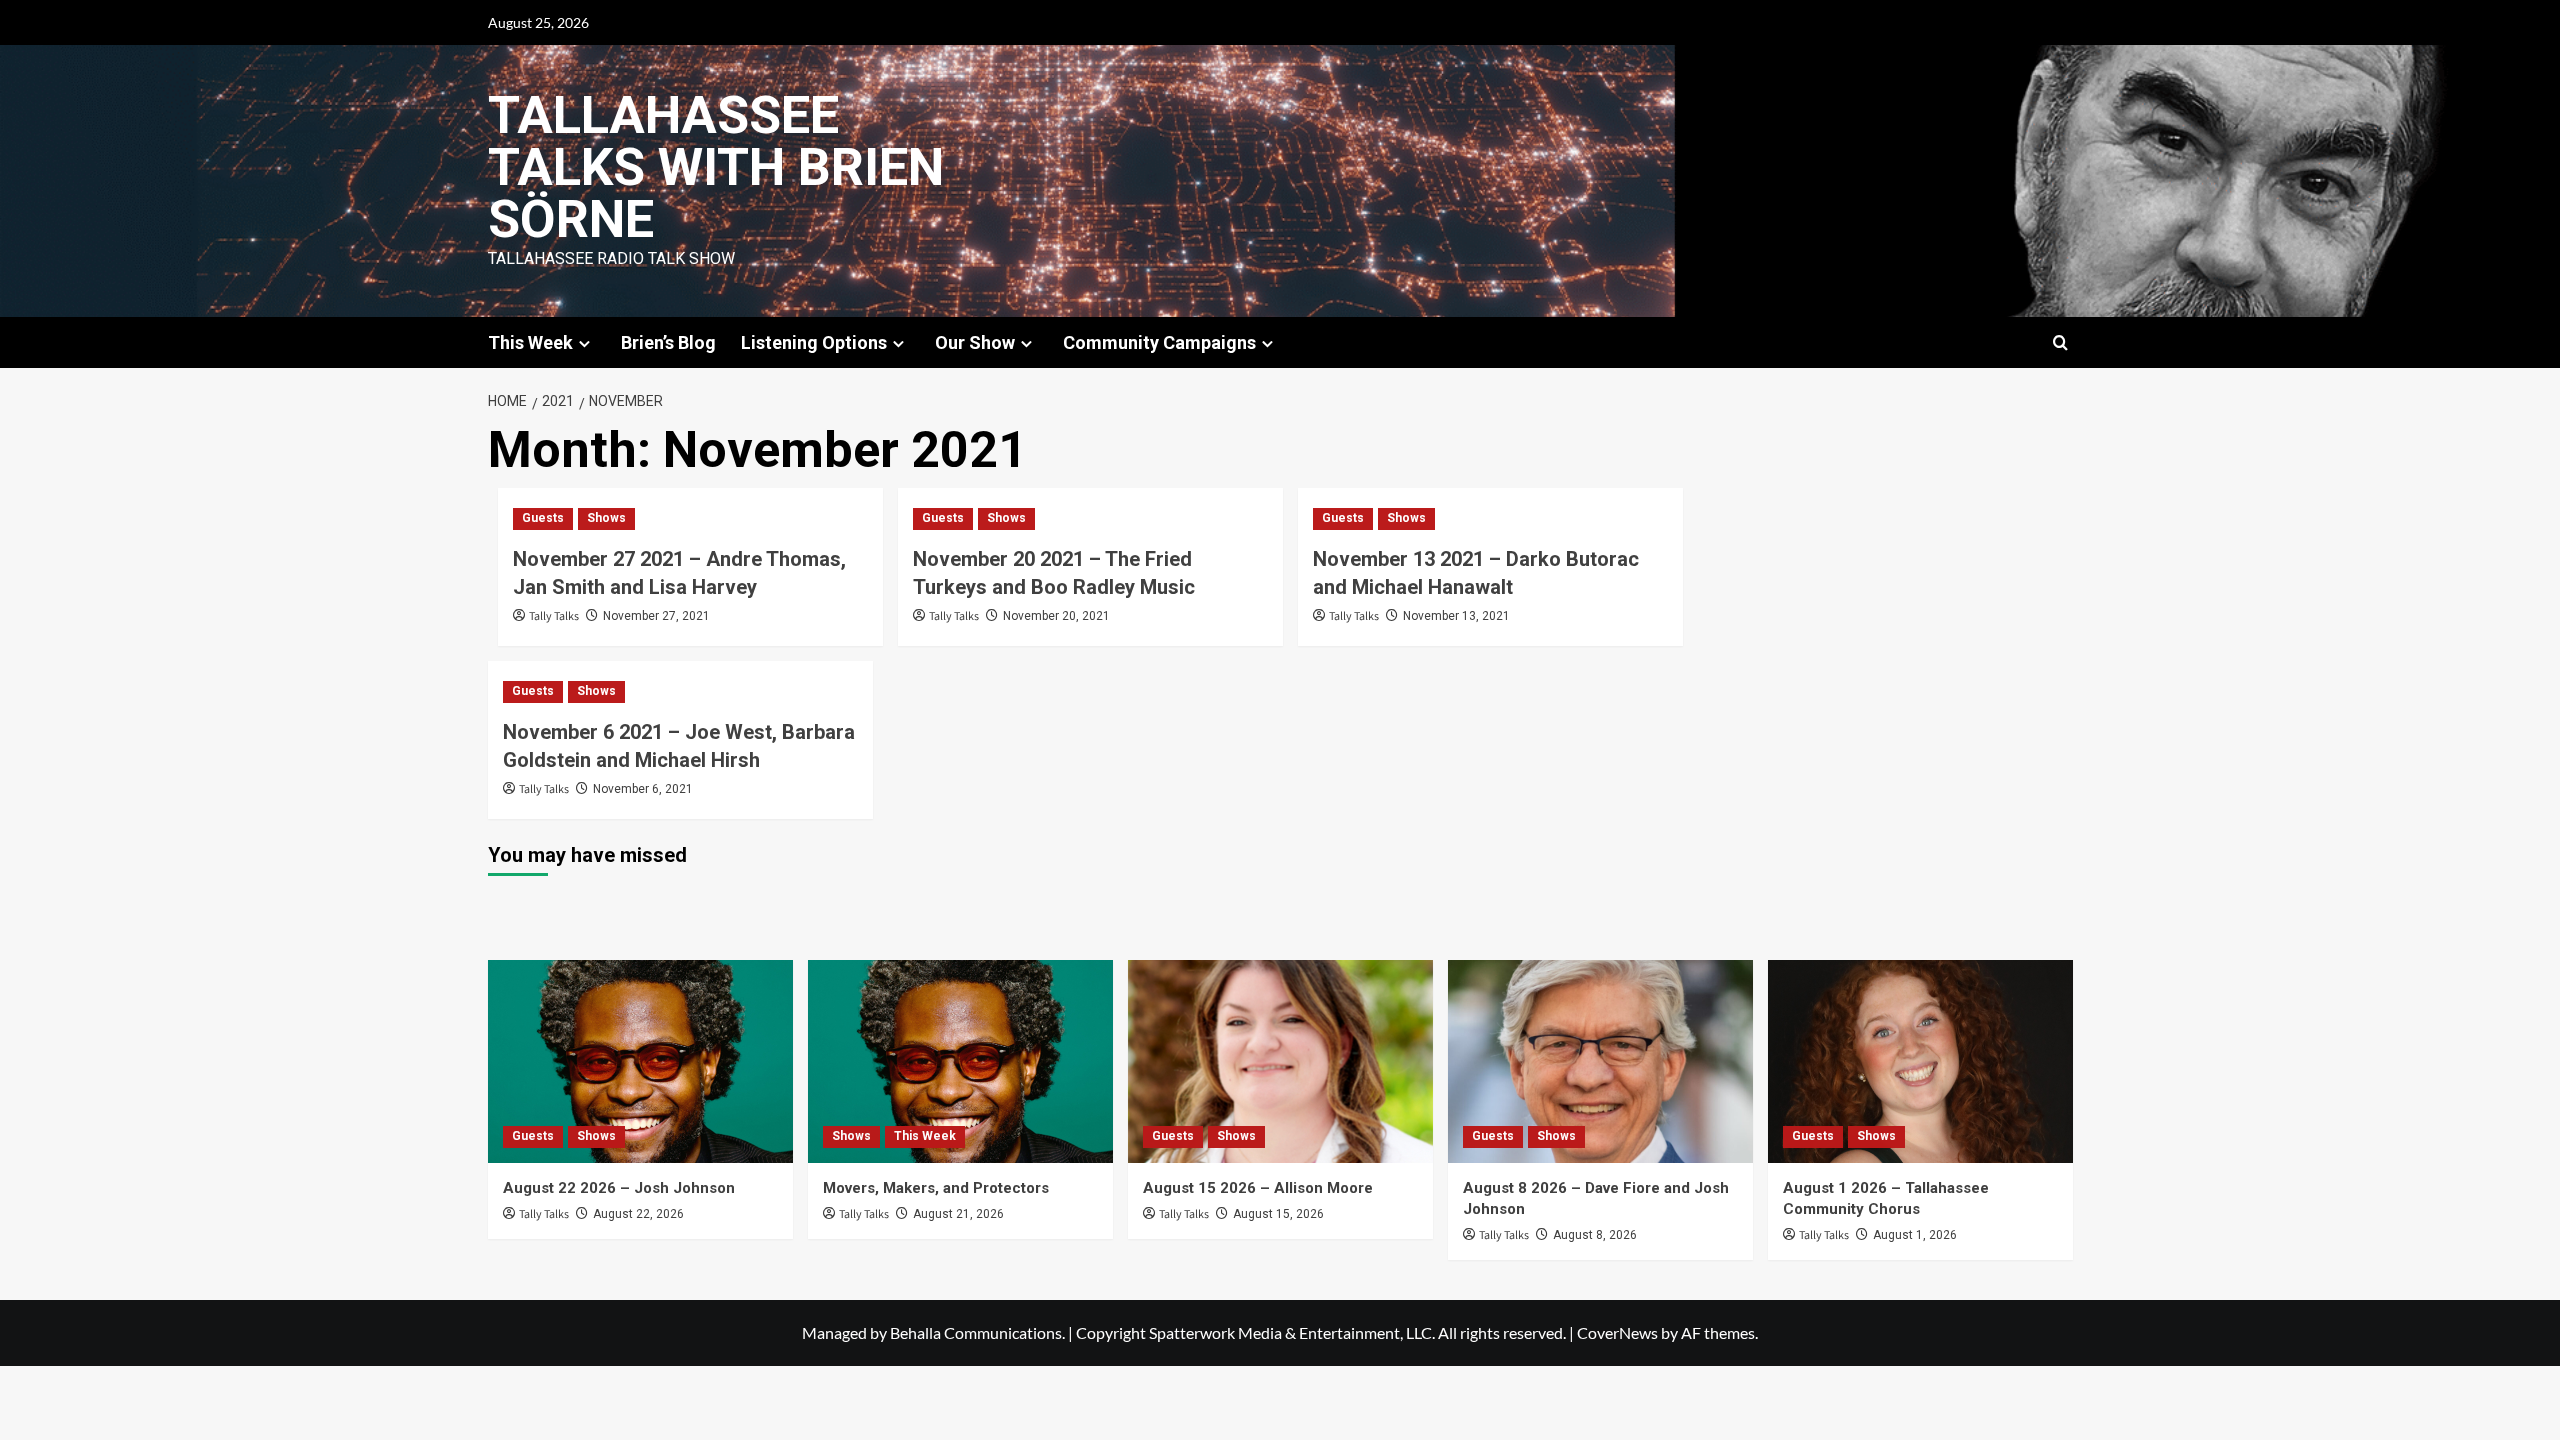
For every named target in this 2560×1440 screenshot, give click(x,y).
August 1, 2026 (1915, 1235)
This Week (925, 1136)
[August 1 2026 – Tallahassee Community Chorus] (1920, 1061)
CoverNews (1617, 1332)
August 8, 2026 (1595, 1235)
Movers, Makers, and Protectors (936, 1188)
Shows (606, 518)
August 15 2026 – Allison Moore (1258, 1188)
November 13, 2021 (1456, 616)
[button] (2060, 342)
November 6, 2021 (643, 789)
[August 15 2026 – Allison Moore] (1280, 1061)
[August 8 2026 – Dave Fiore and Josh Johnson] (1600, 1061)
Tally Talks (554, 616)
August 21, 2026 (958, 1214)
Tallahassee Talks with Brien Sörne (716, 167)
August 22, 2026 (638, 1214)
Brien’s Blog (668, 342)
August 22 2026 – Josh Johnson (619, 1188)
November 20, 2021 (1056, 616)
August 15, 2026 (1278, 1214)
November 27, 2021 (656, 616)
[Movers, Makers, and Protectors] (960, 1061)
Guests (543, 518)
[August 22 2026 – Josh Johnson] (640, 1061)
